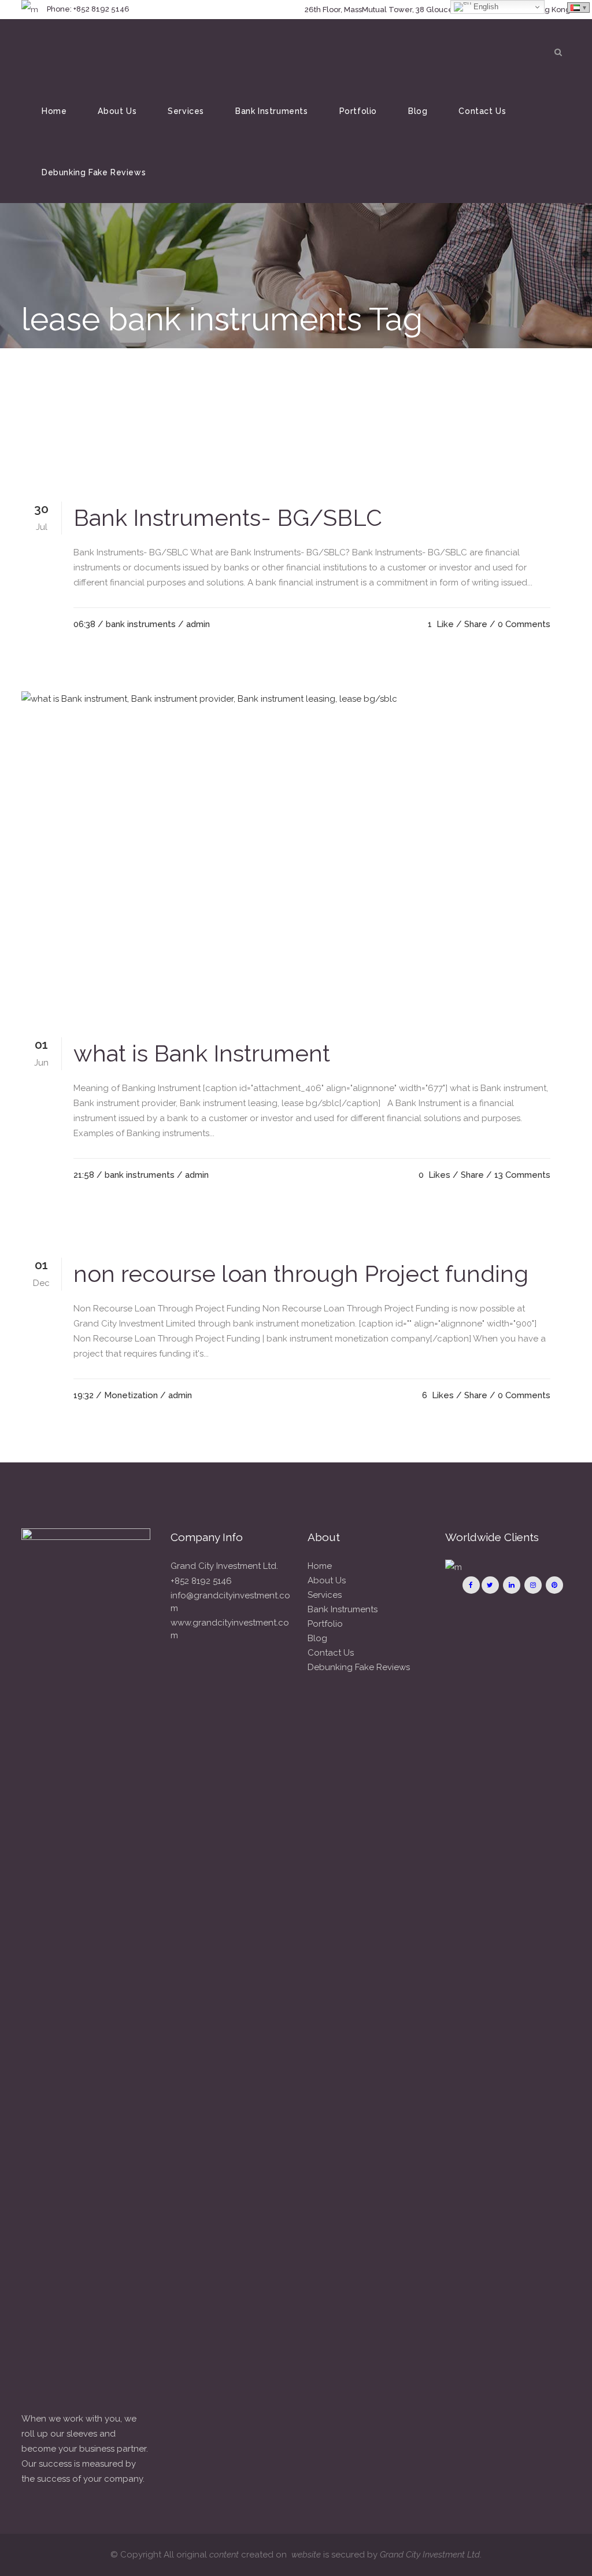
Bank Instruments (343, 1609)
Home (320, 1566)
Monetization (131, 1395)
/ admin (194, 624)
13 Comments (522, 1175)
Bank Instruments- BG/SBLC (228, 517)
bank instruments (141, 624)
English (485, 7)
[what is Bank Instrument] (296, 854)
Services (325, 1595)
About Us (327, 1580)
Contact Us (331, 1653)
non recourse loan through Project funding (301, 1274)
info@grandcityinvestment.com (230, 1602)
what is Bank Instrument (202, 1053)
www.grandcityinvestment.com (230, 1629)
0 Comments (524, 624)
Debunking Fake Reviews (359, 1667)
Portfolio (325, 1624)
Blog (317, 1638)
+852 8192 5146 (201, 1581)
